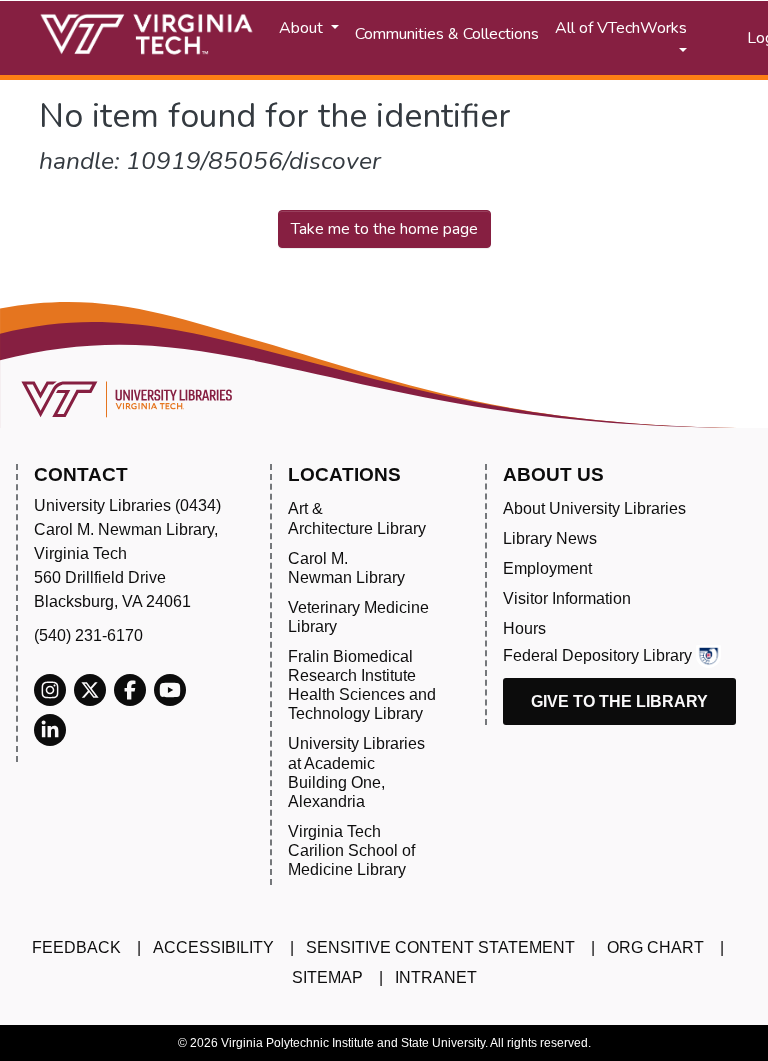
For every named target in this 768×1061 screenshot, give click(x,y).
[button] (732, 38)
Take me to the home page (384, 229)
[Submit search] (707, 38)
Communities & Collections (447, 34)
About (303, 28)
